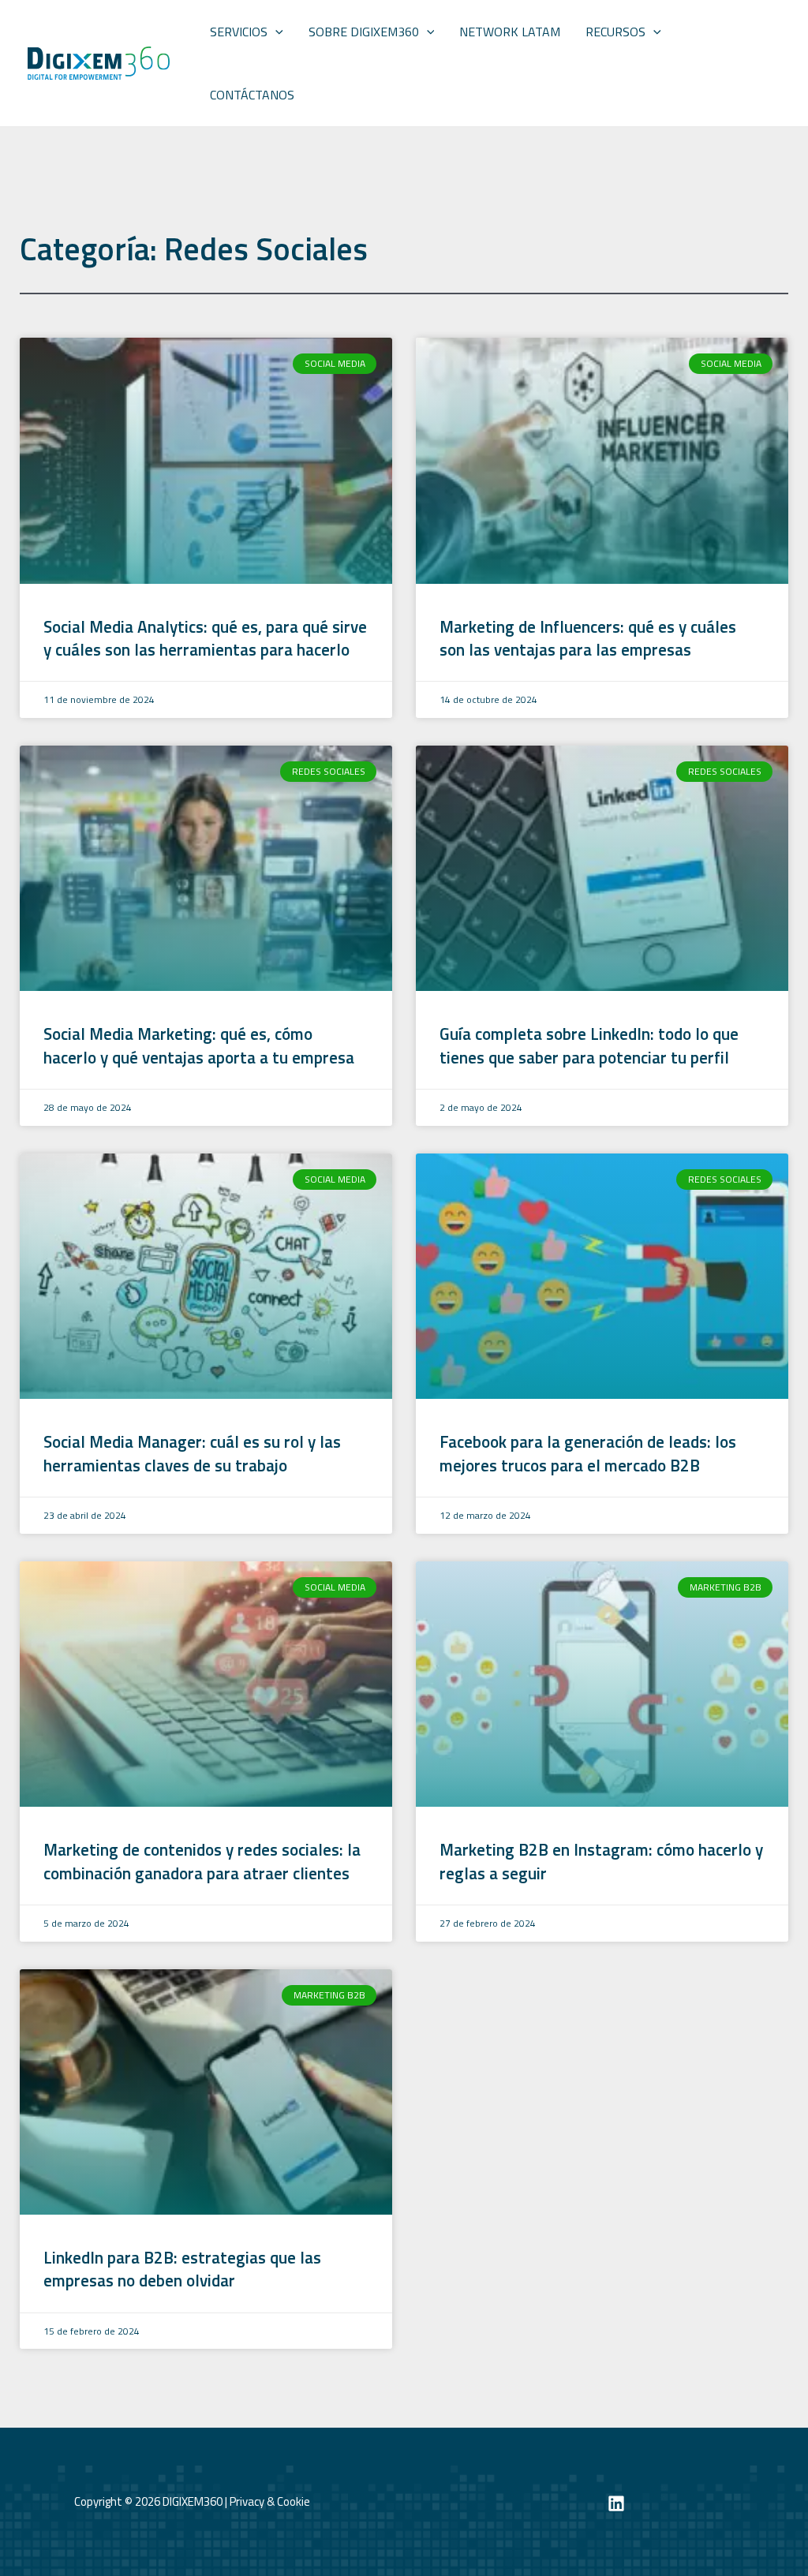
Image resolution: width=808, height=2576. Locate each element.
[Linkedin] (616, 2503)
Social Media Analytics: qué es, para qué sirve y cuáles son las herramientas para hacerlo (205, 638)
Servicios (239, 32)
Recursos (615, 32)
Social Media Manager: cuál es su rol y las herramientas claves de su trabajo (192, 1453)
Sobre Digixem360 (364, 32)
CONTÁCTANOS (252, 95)
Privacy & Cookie (270, 2501)
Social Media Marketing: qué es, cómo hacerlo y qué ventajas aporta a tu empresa (201, 1045)
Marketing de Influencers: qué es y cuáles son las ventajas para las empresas (588, 638)
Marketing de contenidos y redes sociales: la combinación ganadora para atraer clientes (202, 1861)
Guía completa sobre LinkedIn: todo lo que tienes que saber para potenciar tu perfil (589, 1045)
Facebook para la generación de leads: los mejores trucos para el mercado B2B (588, 1453)
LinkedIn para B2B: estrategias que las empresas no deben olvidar (182, 2269)
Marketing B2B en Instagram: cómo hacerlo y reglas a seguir (601, 1861)
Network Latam (510, 32)
